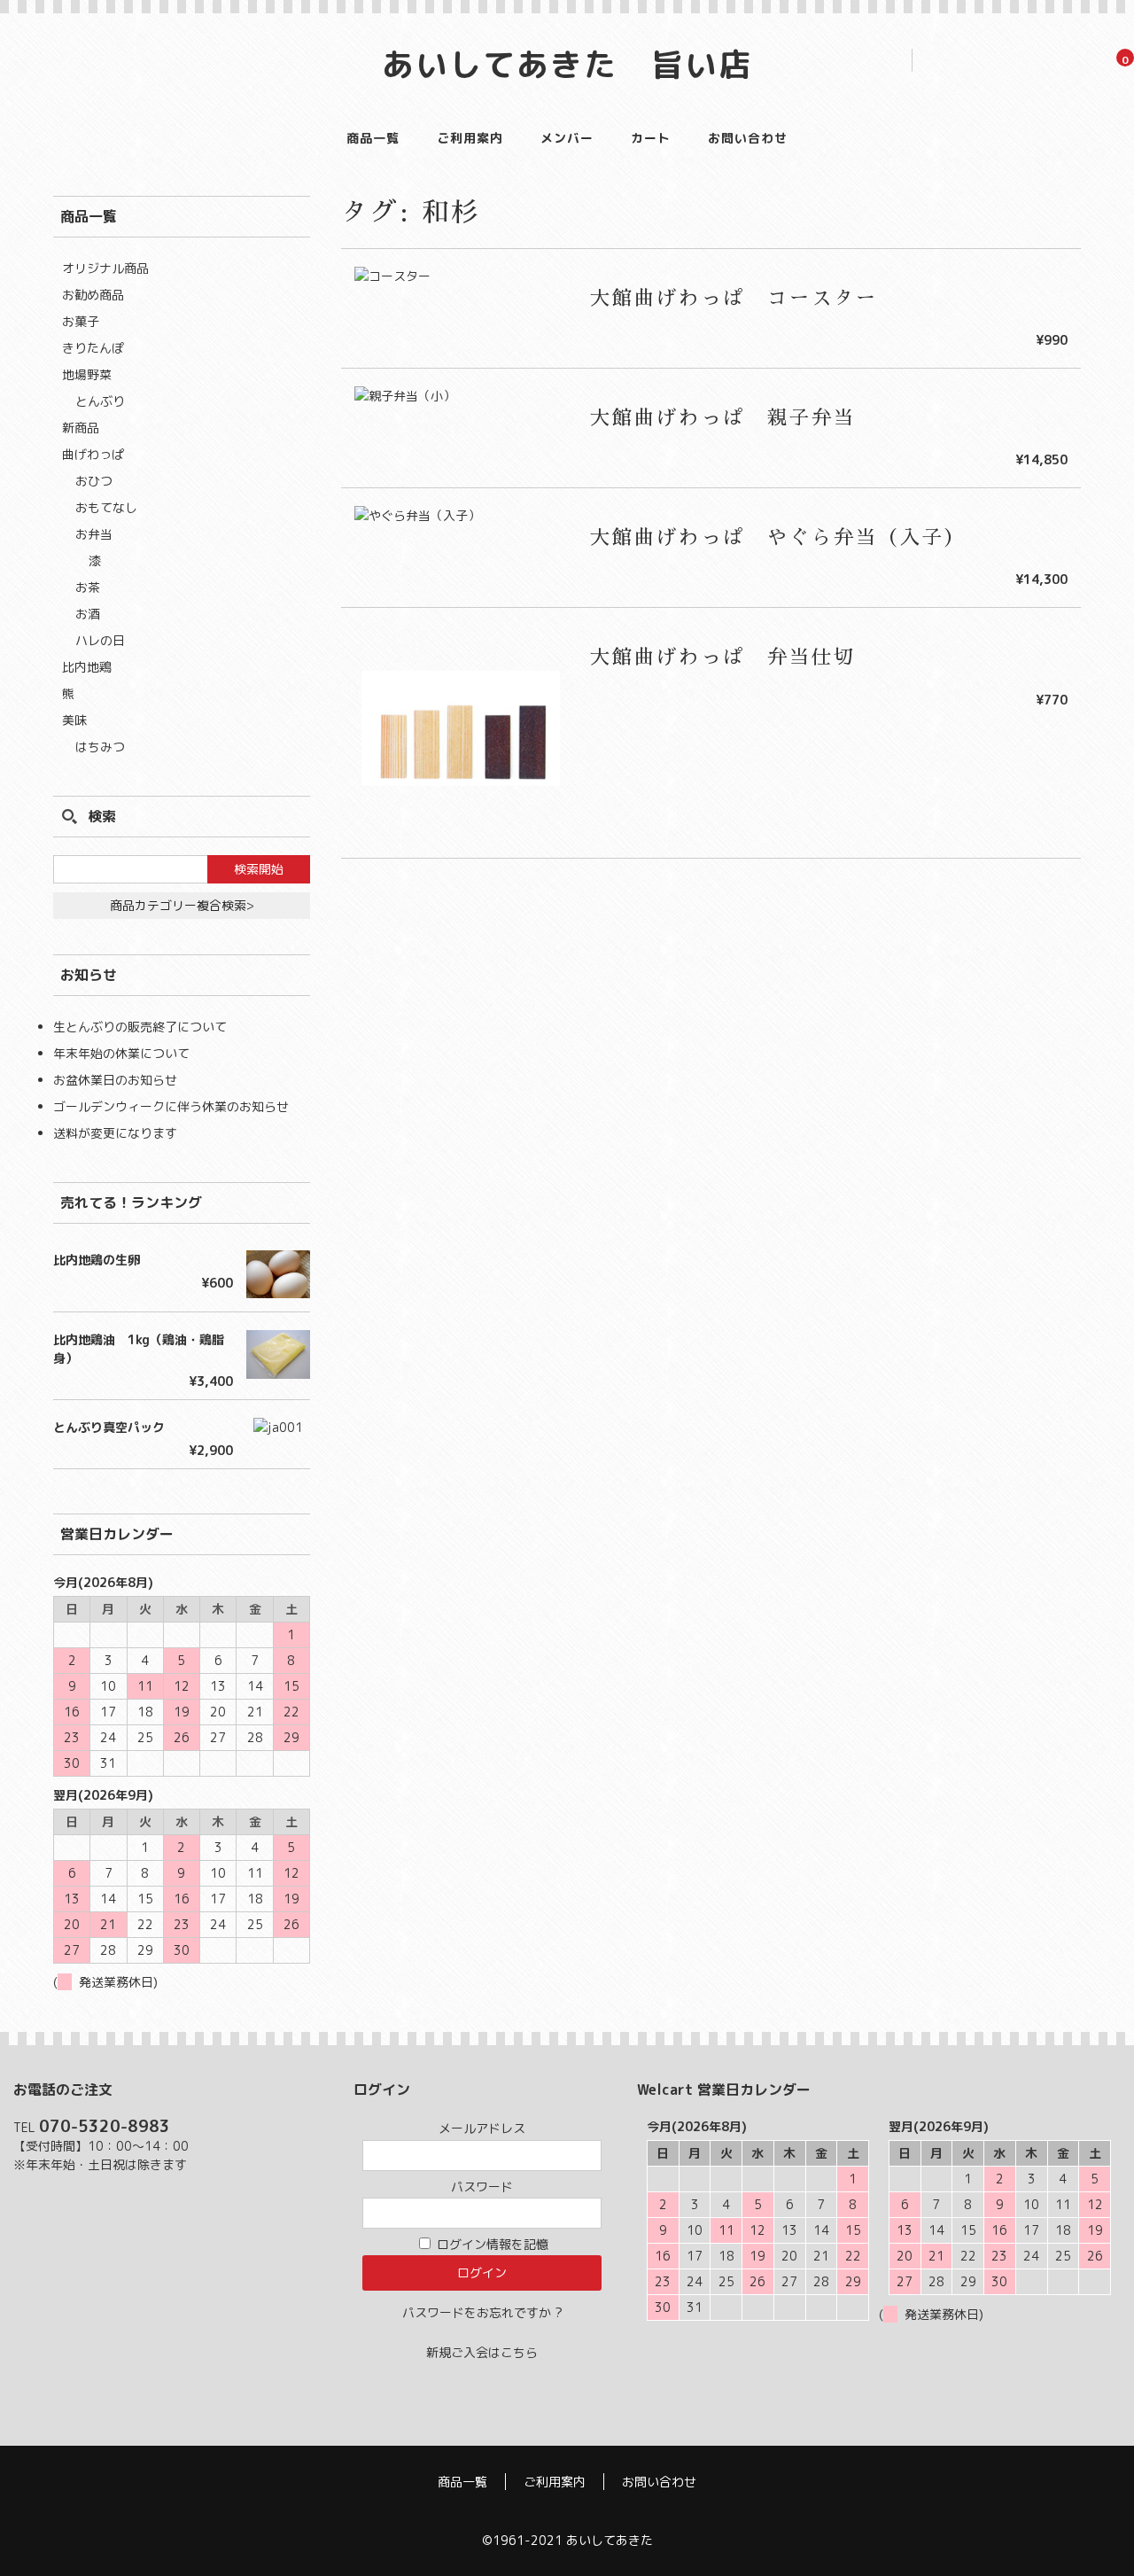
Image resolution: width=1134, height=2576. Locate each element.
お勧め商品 (93, 295)
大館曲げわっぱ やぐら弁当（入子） (778, 538)
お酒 (88, 614)
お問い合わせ (748, 138)
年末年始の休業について (121, 1053)
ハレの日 (100, 640)
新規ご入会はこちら (482, 2352)
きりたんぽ (93, 348)
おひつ (94, 481)
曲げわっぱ (93, 454)
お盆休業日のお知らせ (115, 1080)
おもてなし (106, 507)
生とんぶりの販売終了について (140, 1027)
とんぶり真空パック (109, 1427)
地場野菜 (87, 374)
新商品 (81, 428)
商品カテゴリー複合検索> (182, 905)
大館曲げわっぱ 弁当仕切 (723, 658)
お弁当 (94, 534)
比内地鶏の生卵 (97, 1260)
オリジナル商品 (105, 268)
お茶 (88, 587)
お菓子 (81, 321)
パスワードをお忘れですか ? (482, 2312)
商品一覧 (373, 138)
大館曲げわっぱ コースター (734, 299)
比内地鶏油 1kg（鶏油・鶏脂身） (139, 1349)
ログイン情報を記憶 (491, 2244)
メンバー (567, 138)
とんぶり (100, 401)
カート (651, 138)
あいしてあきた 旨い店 (567, 64)
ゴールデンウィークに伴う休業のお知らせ (171, 1106)
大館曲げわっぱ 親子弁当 (723, 418)
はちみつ (100, 747)
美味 (74, 720)
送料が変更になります (115, 1133)
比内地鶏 (87, 667)
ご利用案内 (470, 138)
